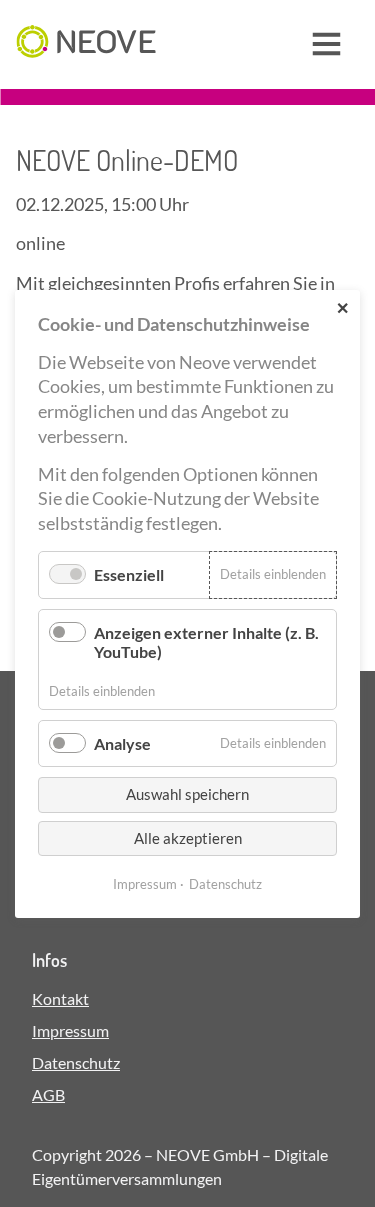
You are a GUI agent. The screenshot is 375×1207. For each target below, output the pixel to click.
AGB (48, 1094)
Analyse (122, 743)
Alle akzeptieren (188, 837)
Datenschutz (76, 1062)
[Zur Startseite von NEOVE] (86, 44)
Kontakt (60, 998)
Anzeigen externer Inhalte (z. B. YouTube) (206, 641)
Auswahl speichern (187, 794)
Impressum (70, 1030)
